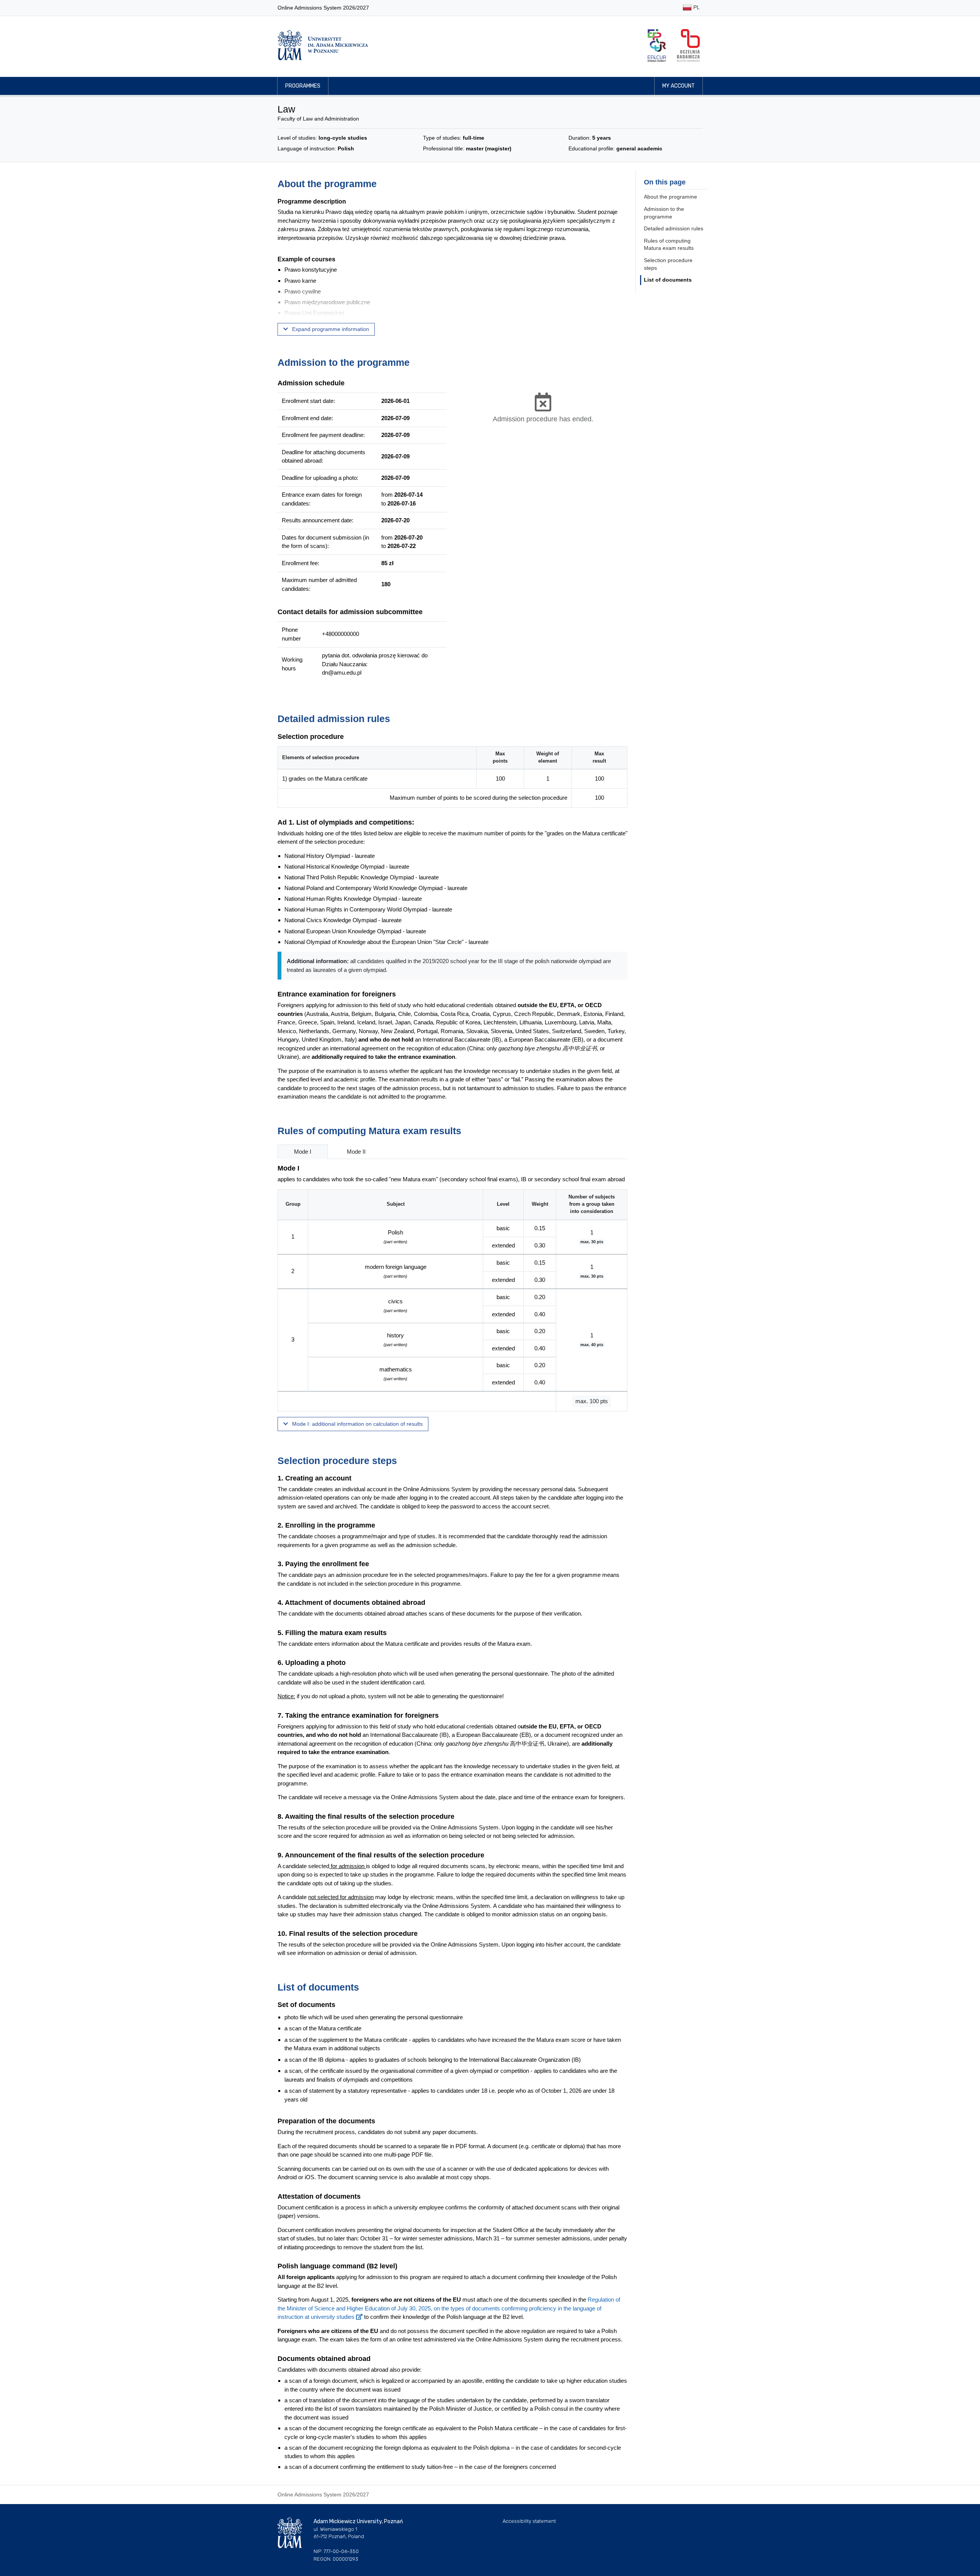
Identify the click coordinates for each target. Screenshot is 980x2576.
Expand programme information (330, 329)
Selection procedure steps (668, 264)
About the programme (670, 197)
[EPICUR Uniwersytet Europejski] (657, 45)
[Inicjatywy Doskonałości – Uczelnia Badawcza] (688, 45)
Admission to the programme (664, 213)
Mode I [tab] (303, 1152)
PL (696, 7)
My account (679, 86)
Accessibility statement (529, 2521)
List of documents (668, 280)
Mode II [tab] (356, 1152)
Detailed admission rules (674, 228)
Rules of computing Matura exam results (669, 245)
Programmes (303, 86)
